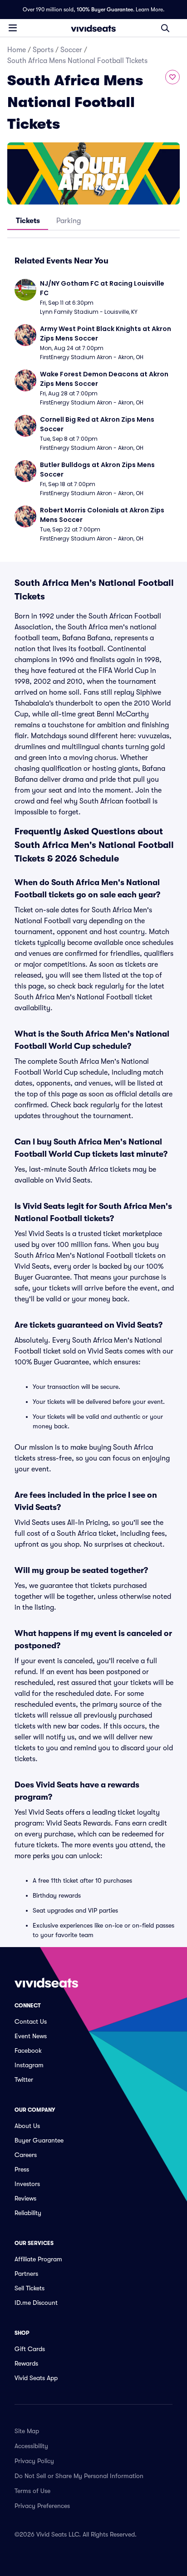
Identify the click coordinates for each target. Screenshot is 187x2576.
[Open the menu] (13, 28)
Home (17, 50)
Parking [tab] (69, 221)
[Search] (165, 28)
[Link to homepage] (93, 28)
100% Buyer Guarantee (105, 10)
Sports (43, 50)
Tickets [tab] (28, 221)
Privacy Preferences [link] (42, 2506)
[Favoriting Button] (172, 77)
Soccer (71, 50)
